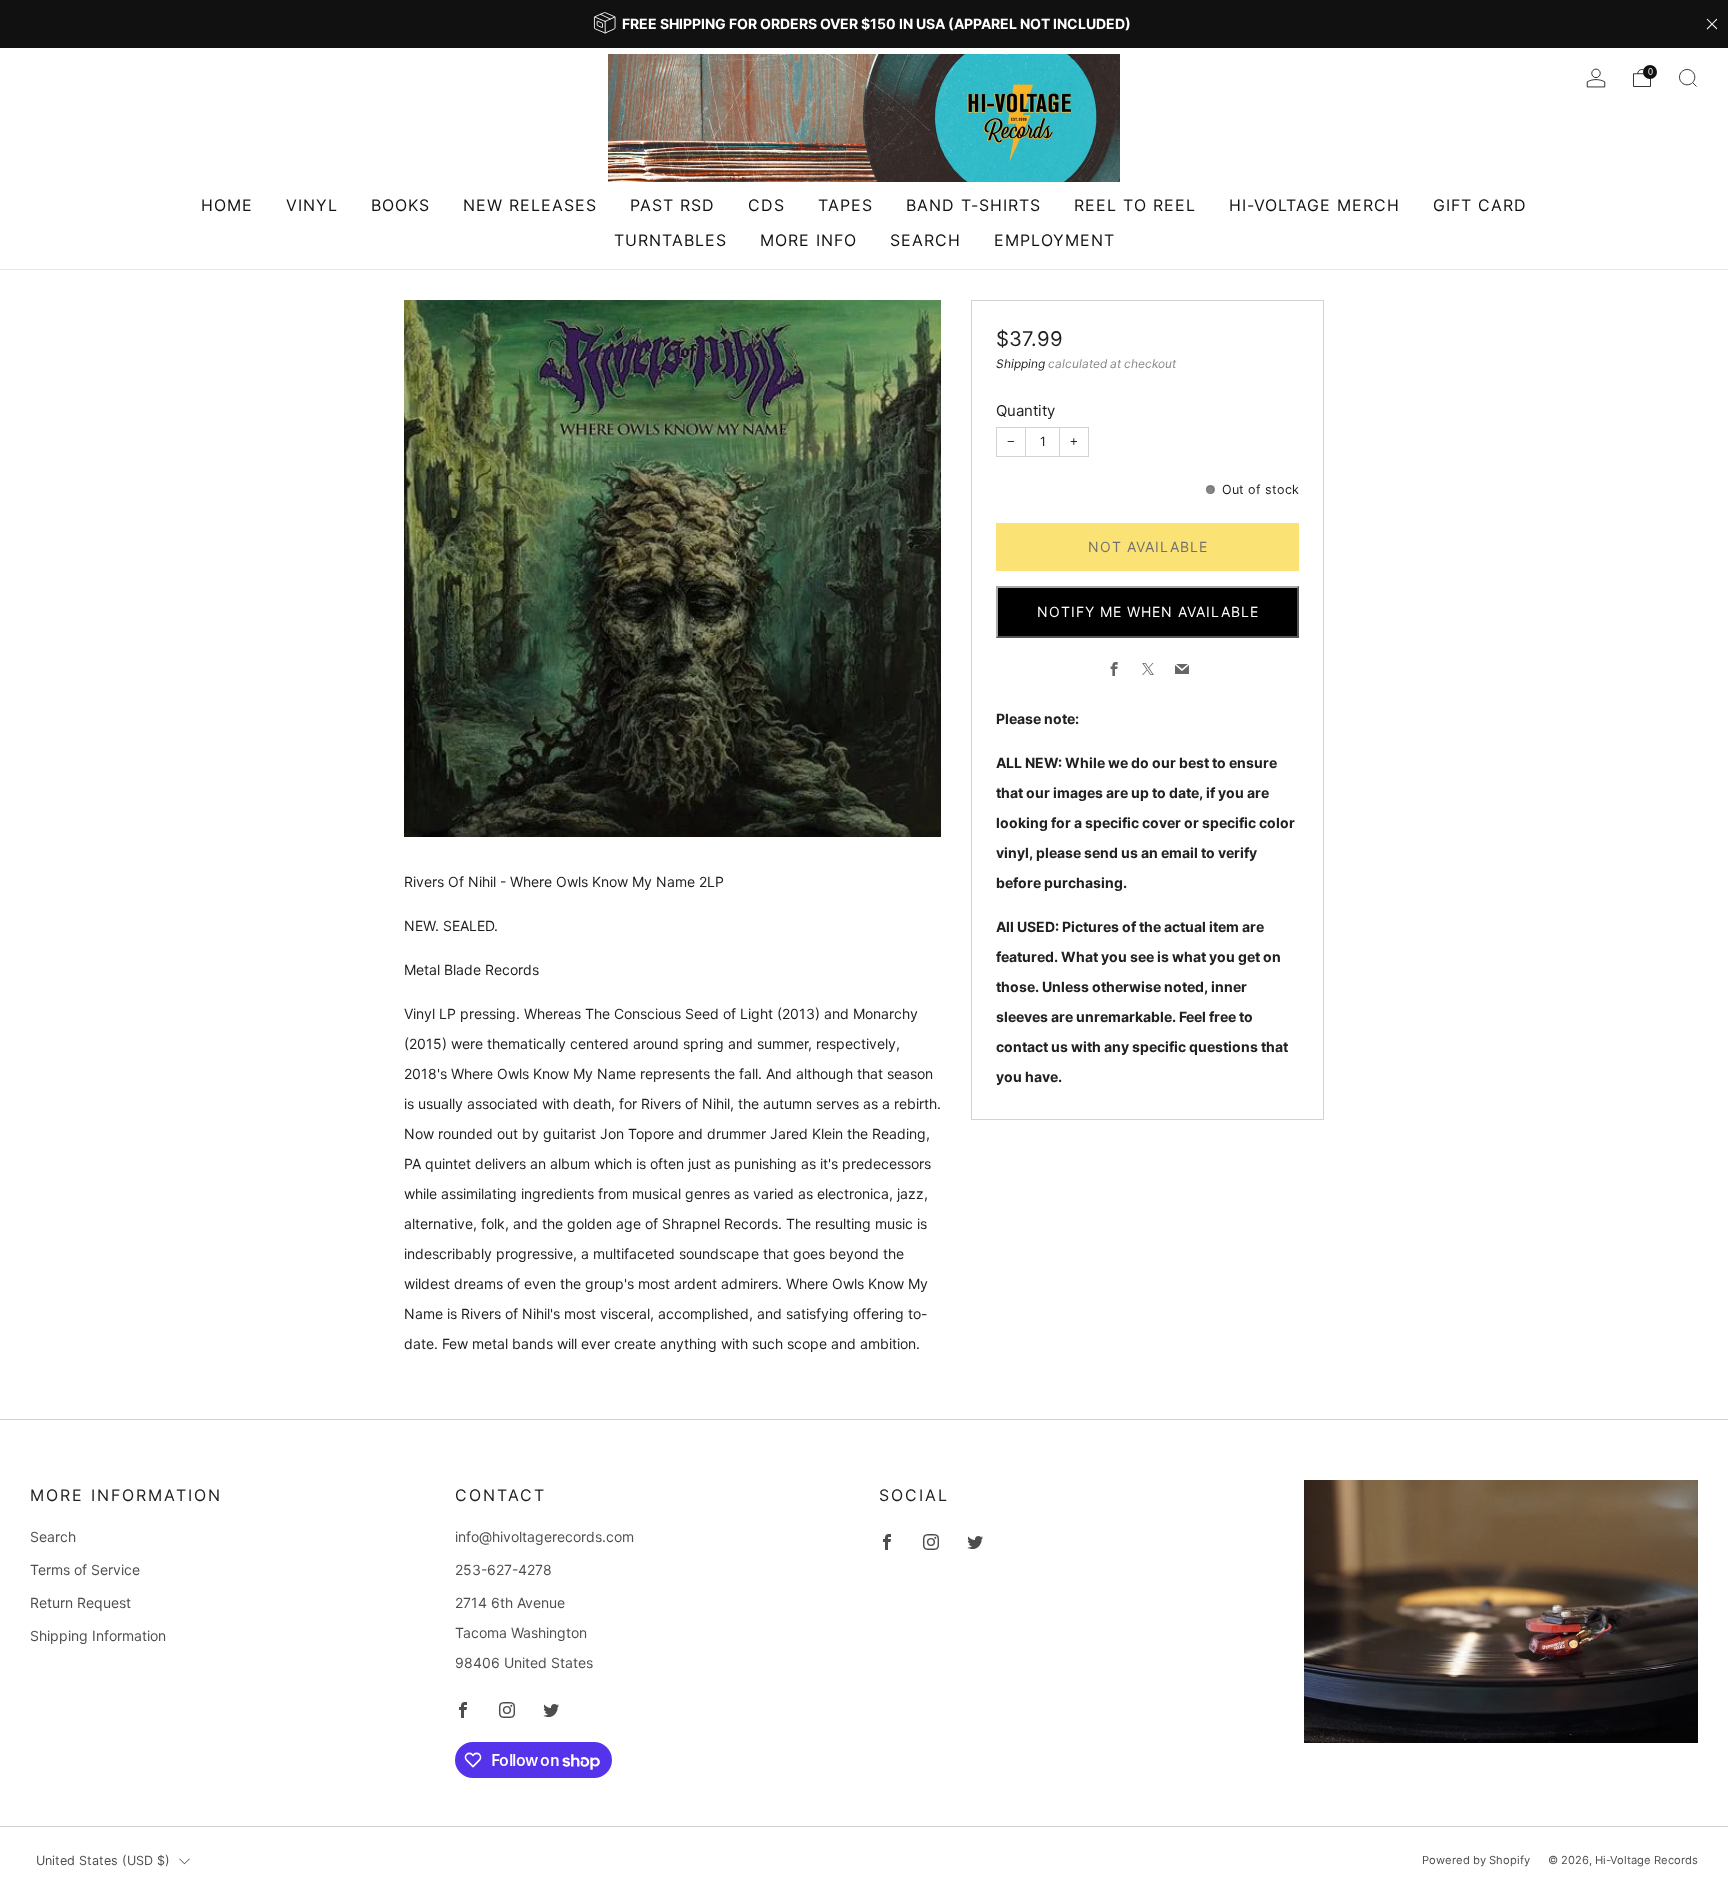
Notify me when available (1148, 611)
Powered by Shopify (1476, 1860)
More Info (808, 240)
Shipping (1020, 362)
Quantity (1025, 409)
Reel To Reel (1135, 205)
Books (400, 205)
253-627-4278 (503, 1569)
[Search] (1688, 78)
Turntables (670, 240)
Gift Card (1480, 205)
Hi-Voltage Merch (1314, 205)
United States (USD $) (103, 1860)
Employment (1054, 240)
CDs (766, 205)
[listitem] (864, 24)
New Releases (530, 205)
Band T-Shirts (973, 205)
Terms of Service (85, 1569)
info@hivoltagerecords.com (544, 1536)
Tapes (845, 205)
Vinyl (312, 205)
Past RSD (672, 205)
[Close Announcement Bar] (1712, 24)
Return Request (80, 1602)
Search (925, 240)
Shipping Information (98, 1635)
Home (227, 205)
